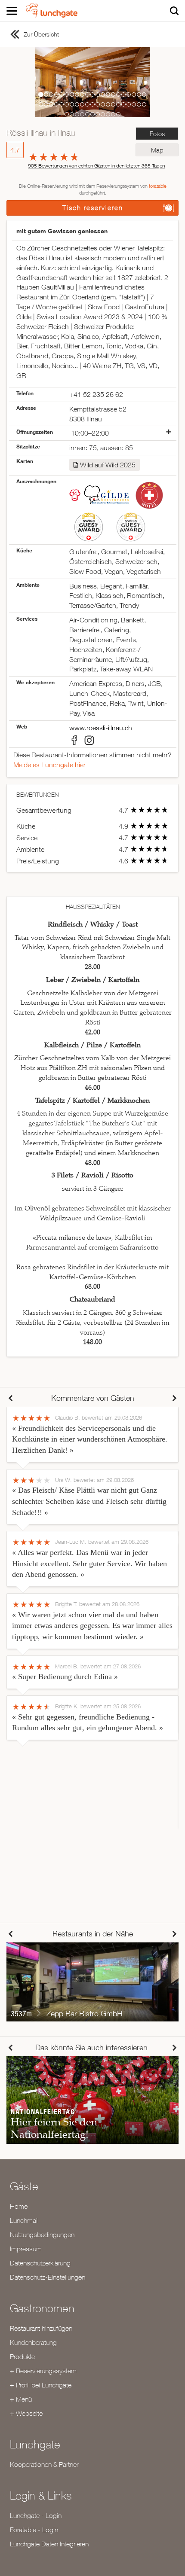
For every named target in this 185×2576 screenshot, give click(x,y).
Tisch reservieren (93, 208)
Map (157, 150)
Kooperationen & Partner (44, 2464)
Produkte (22, 2357)
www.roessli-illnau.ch (101, 728)
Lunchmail (24, 2220)
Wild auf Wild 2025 (108, 465)
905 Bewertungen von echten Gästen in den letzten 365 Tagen (96, 166)
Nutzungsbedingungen (42, 2235)
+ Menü (21, 2399)
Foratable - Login (34, 2530)
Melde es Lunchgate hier (49, 765)
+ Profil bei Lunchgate (41, 2385)
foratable (158, 186)
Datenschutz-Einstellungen (48, 2277)
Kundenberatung (33, 2342)
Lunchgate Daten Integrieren (49, 2544)
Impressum (26, 2249)
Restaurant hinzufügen (41, 2328)
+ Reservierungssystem (43, 2371)
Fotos (157, 134)
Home (19, 2206)
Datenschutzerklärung (40, 2263)
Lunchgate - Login (36, 2515)
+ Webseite (26, 2413)
